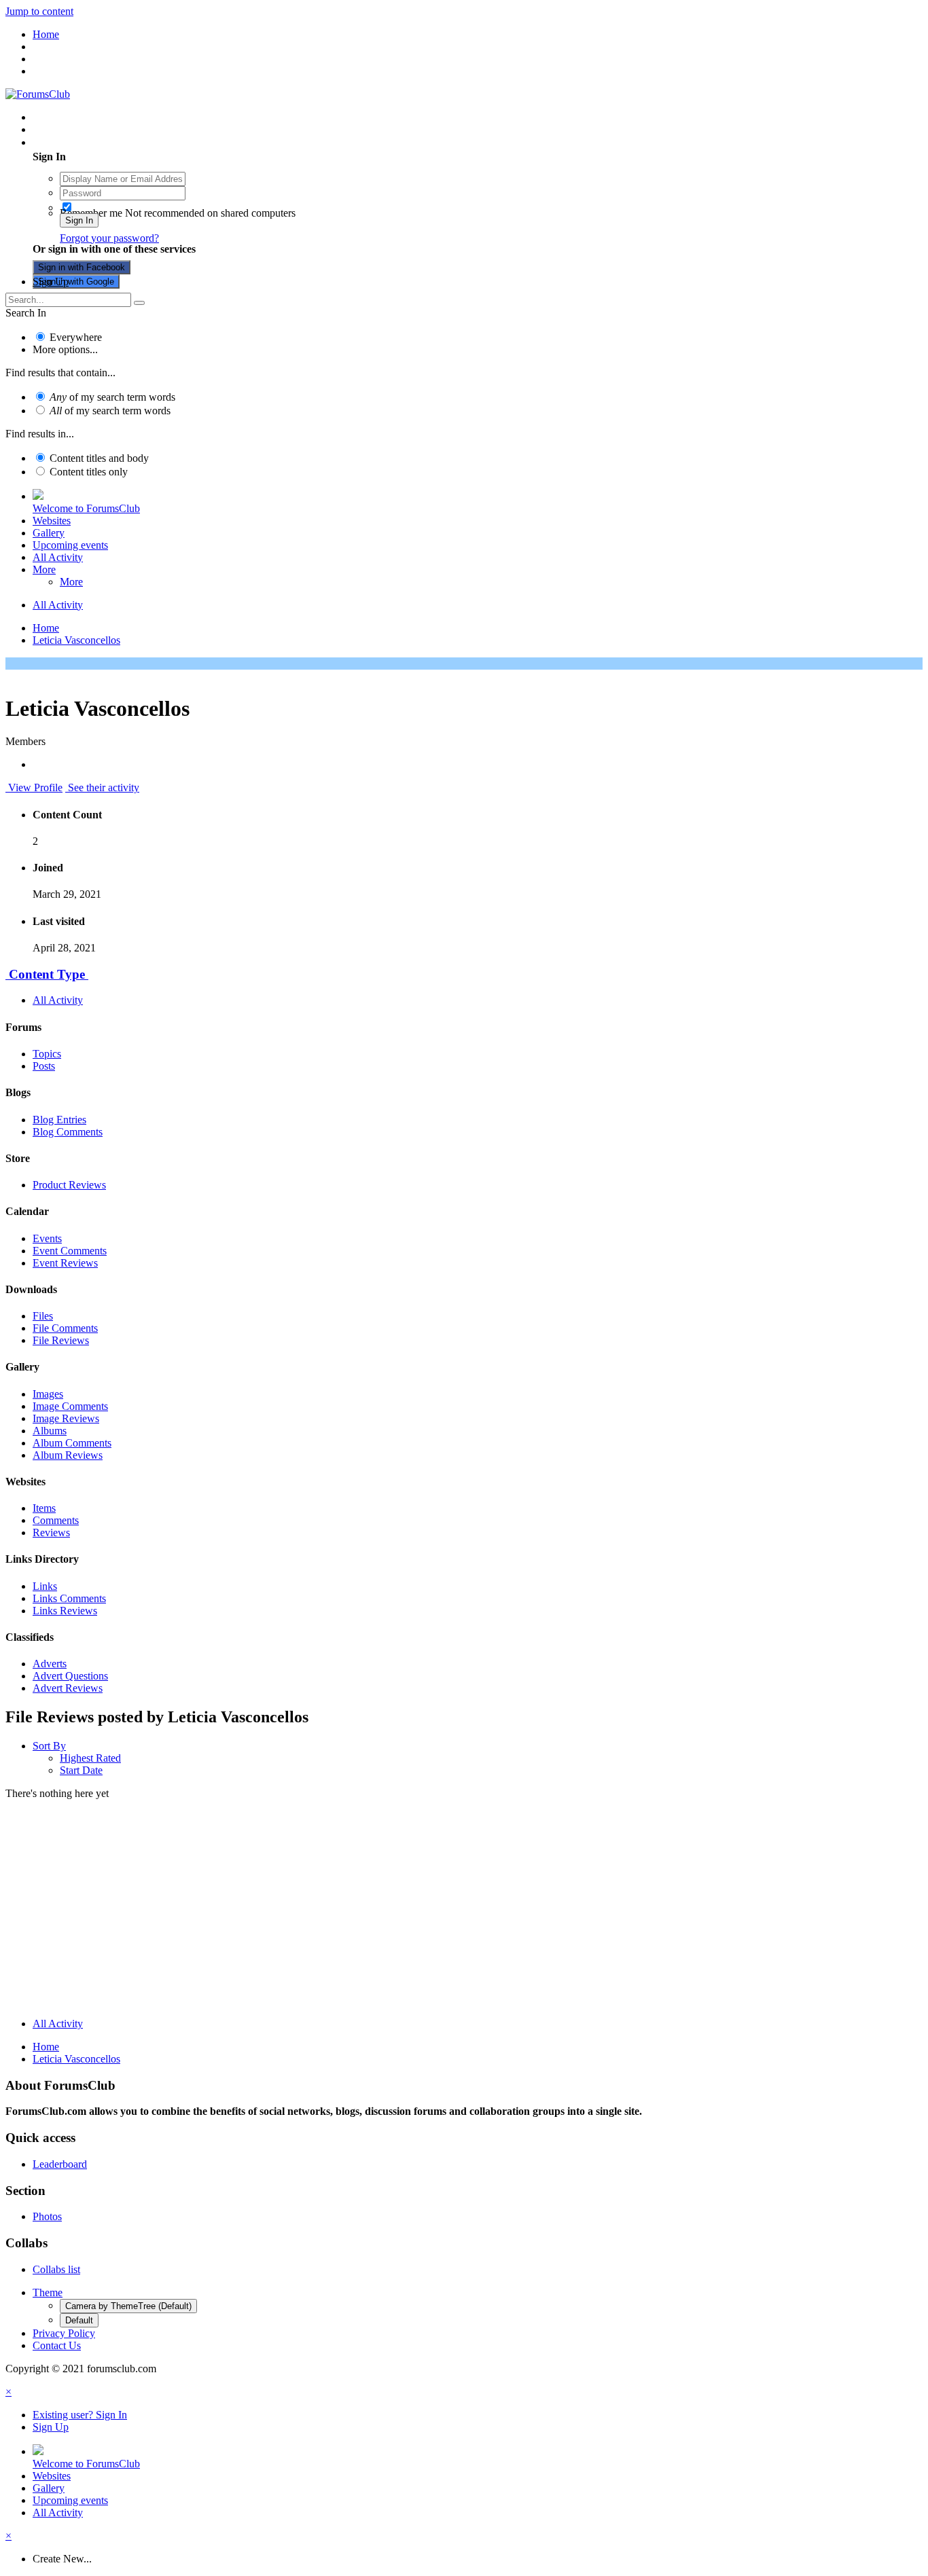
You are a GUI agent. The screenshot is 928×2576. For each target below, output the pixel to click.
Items (44, 1508)
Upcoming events (70, 545)
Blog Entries (59, 1120)
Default (79, 2320)
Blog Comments (68, 1132)
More (44, 569)
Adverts (50, 1664)
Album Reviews (68, 1455)
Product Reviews (69, 1185)
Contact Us (57, 2345)
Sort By (49, 1746)
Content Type (47, 974)
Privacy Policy (64, 2333)
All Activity (58, 557)
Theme (48, 2292)
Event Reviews (65, 1263)
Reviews (51, 1532)
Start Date (81, 1770)
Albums (50, 1431)
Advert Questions (70, 1676)
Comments (56, 1520)
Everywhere (76, 337)
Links (45, 1586)
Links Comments (69, 1598)
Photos (47, 2216)
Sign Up (51, 282)
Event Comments (70, 1251)
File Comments (65, 1328)
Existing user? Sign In (83, 142)
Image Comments (70, 1406)
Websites (52, 521)
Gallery (49, 533)
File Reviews (61, 1340)
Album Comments (72, 1443)
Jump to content (39, 11)
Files (43, 1316)
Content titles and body (99, 458)
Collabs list (56, 2269)
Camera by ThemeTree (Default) (128, 2306)
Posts (44, 1066)
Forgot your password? (109, 238)
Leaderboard (60, 2164)
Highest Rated (90, 1758)
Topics (47, 1054)
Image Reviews (66, 1418)
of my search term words (112, 397)
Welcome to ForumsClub (86, 508)
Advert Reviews (68, 1688)
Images (48, 1394)
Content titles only (89, 472)
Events (47, 1238)
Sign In (79, 220)
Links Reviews (65, 1611)
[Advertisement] (464, 1912)
